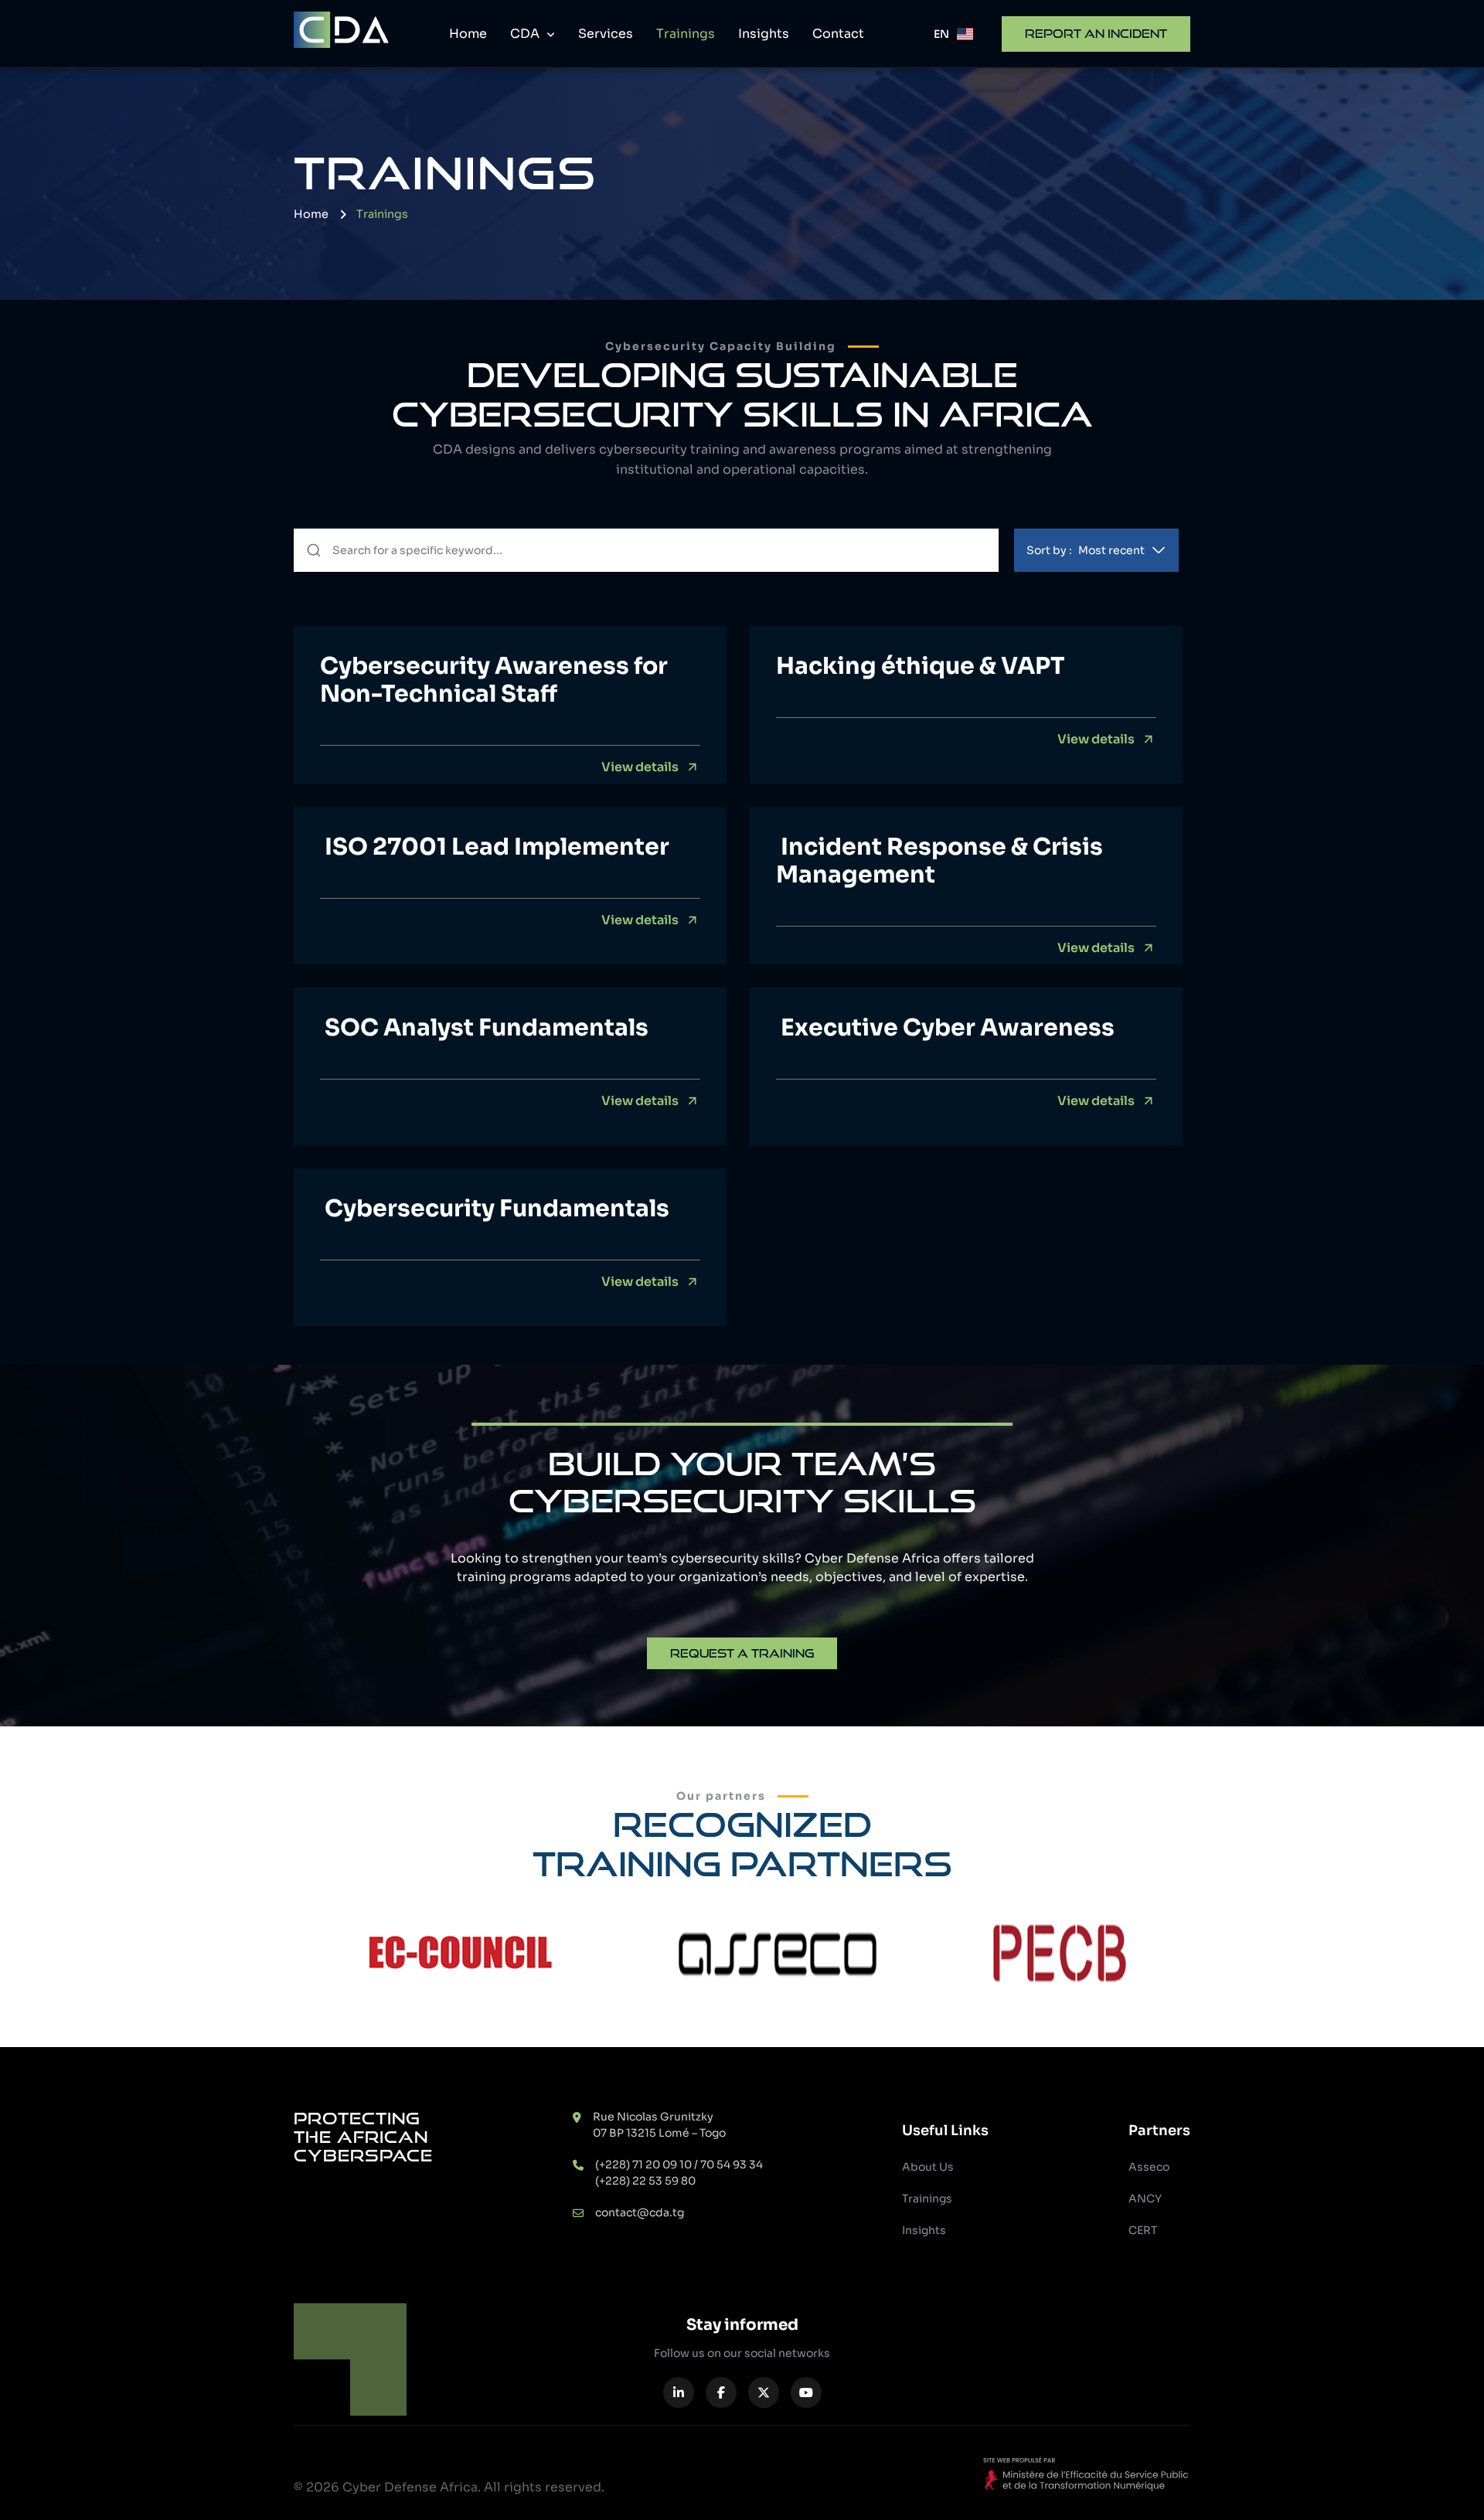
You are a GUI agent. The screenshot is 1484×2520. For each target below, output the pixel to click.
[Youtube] (806, 2392)
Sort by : (1086, 550)
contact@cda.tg (640, 2212)
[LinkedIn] (679, 2392)
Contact (838, 34)
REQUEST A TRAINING (742, 1653)
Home (468, 34)
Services (606, 34)
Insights (764, 34)
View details (640, 767)
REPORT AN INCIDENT (1096, 34)
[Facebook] (721, 2392)
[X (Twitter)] (764, 2392)
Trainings (686, 34)
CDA (526, 34)
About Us (928, 2167)
